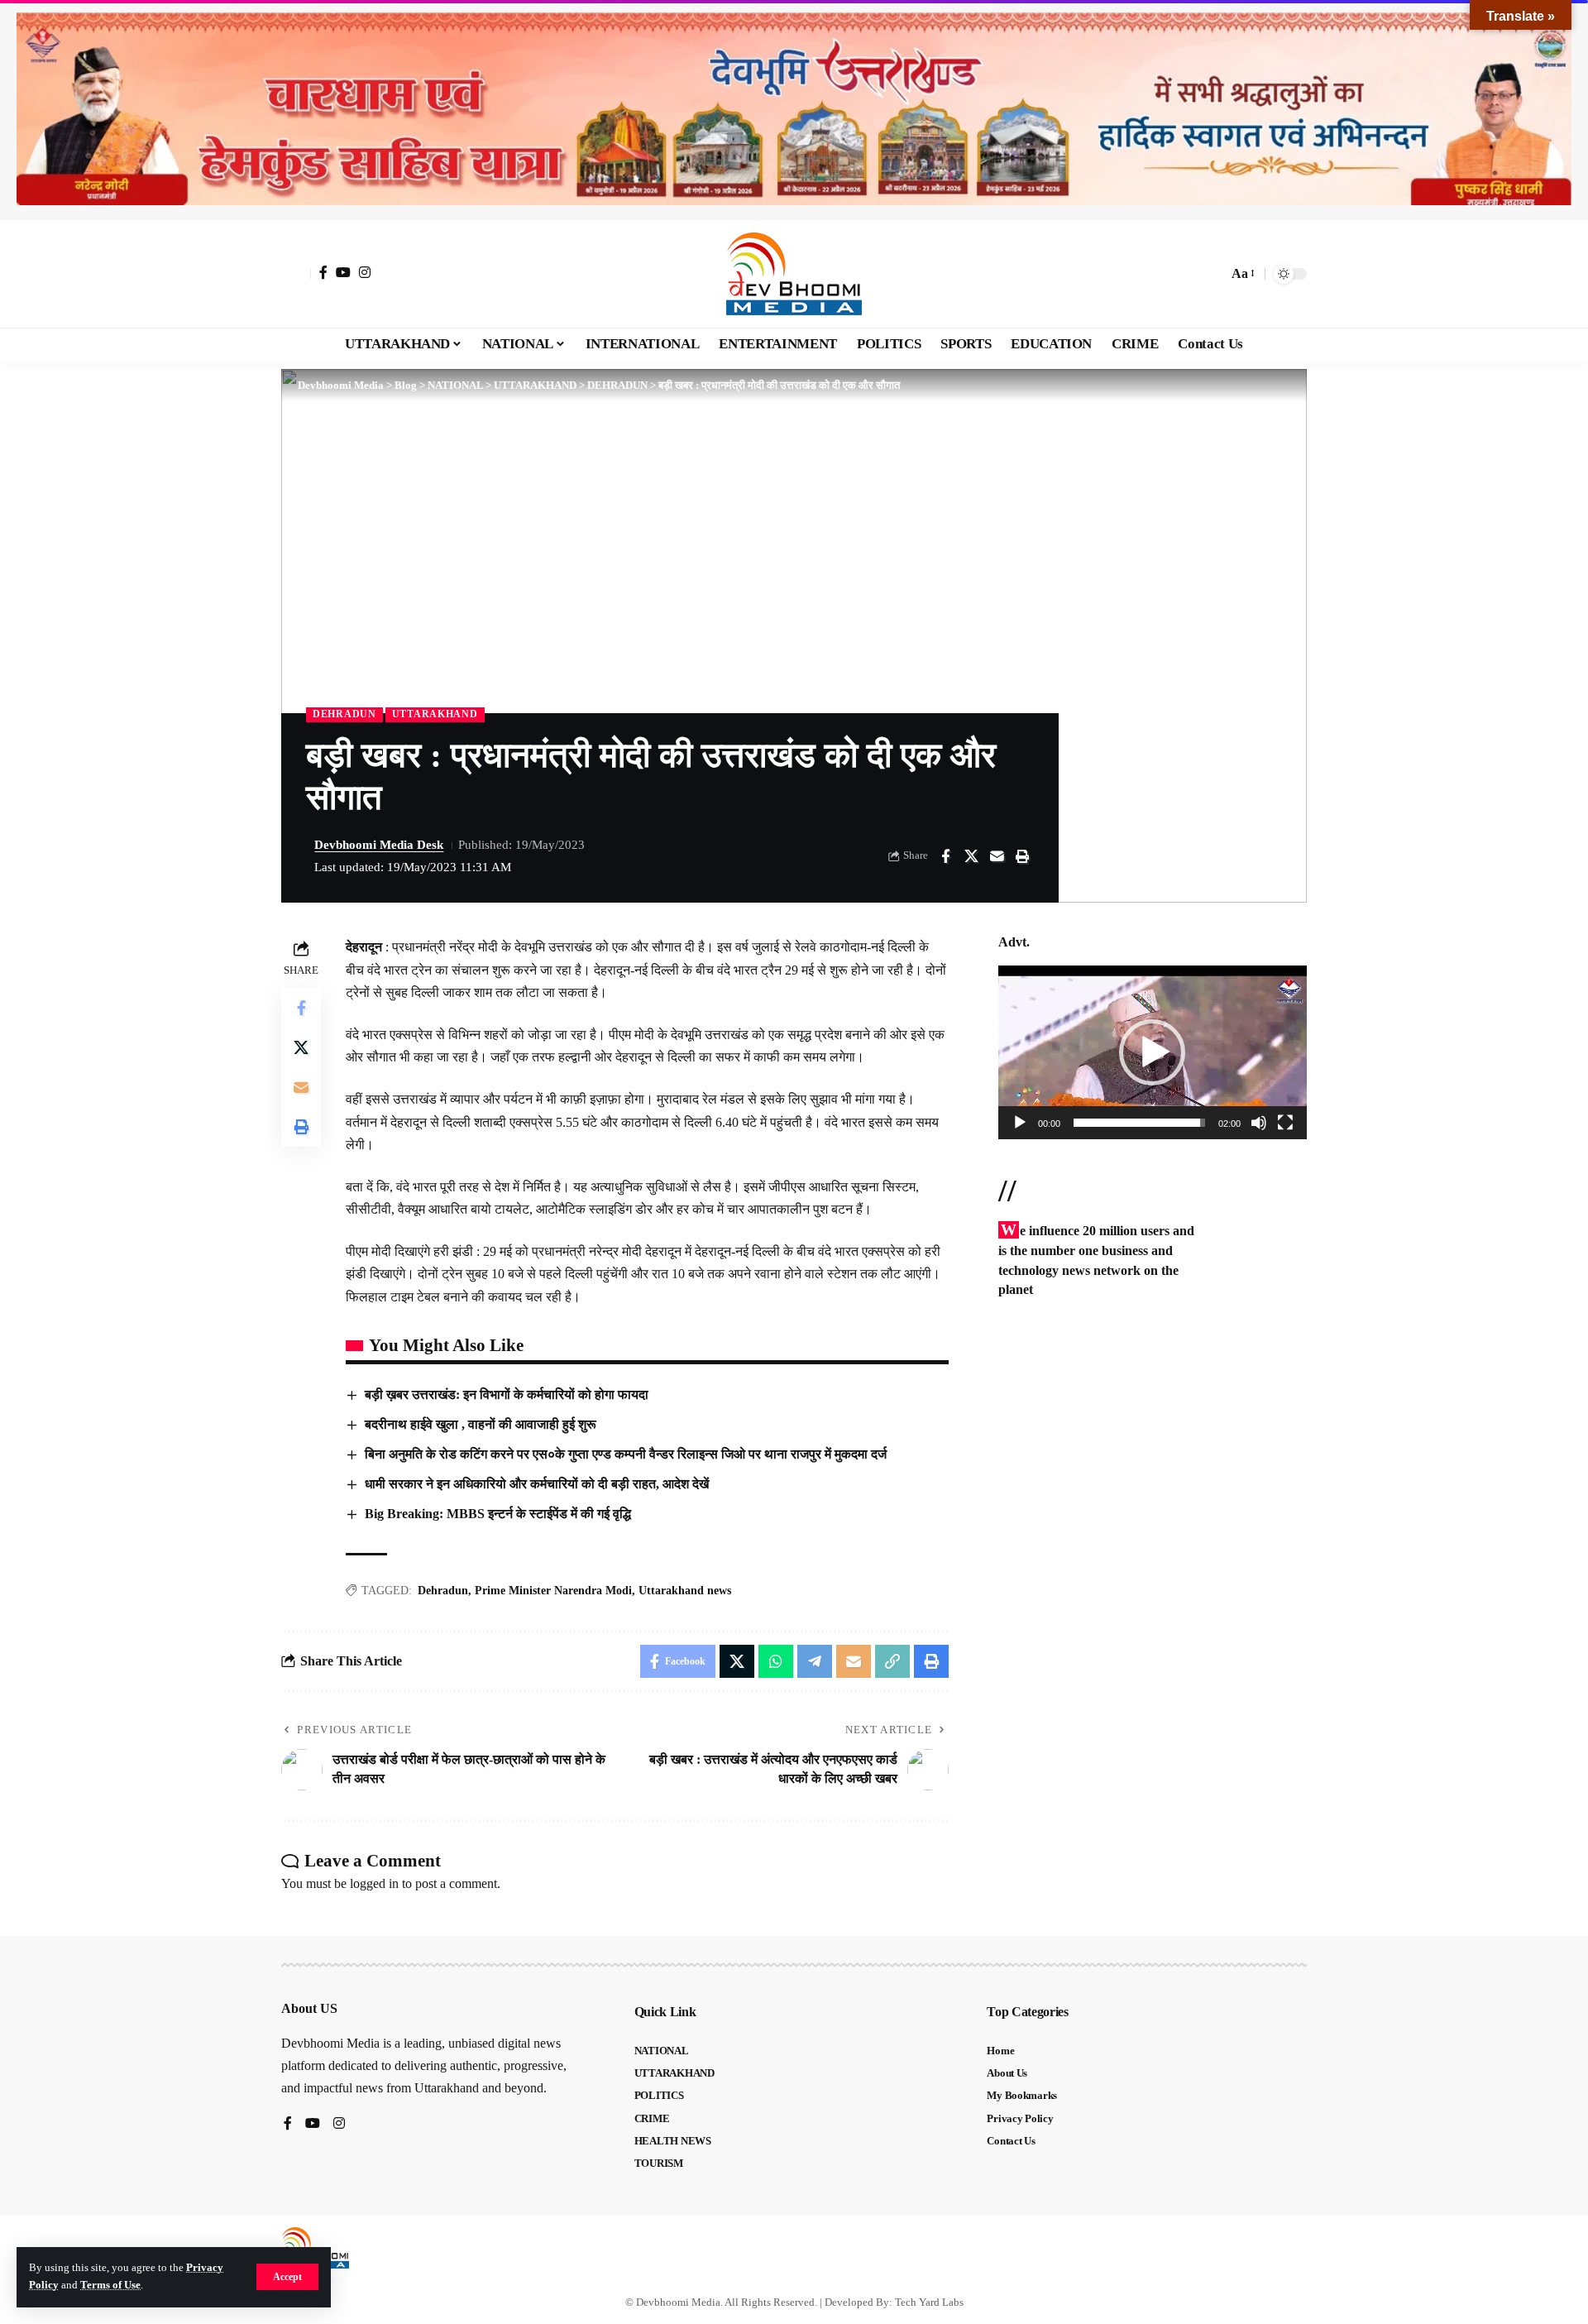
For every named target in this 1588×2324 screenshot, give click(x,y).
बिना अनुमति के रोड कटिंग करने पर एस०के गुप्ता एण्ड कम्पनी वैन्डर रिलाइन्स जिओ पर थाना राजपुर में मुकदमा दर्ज (626, 1454)
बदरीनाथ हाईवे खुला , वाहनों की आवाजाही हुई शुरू (481, 1424)
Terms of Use (110, 2285)
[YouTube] (343, 272)
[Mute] (1259, 1123)
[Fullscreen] (1285, 1123)
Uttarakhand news (685, 1591)
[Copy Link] (892, 1661)
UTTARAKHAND (435, 714)
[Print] (1022, 856)
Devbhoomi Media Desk (379, 845)
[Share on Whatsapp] (776, 1661)
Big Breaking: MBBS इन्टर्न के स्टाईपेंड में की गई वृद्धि (498, 1514)
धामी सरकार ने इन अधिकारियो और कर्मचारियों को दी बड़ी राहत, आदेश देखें (538, 1484)
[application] (1153, 1052)
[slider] (1139, 1123)
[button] (287, 2277)
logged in (374, 1883)
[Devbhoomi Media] (794, 274)
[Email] (997, 856)
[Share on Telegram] (815, 1661)
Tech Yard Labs (929, 2302)
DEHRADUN (344, 714)
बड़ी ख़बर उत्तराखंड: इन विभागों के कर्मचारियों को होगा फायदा (507, 1394)
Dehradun (443, 1591)
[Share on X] (971, 856)
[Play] (1020, 1123)
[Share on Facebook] (945, 856)
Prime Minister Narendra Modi (553, 1591)
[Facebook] (323, 272)
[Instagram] (365, 272)
